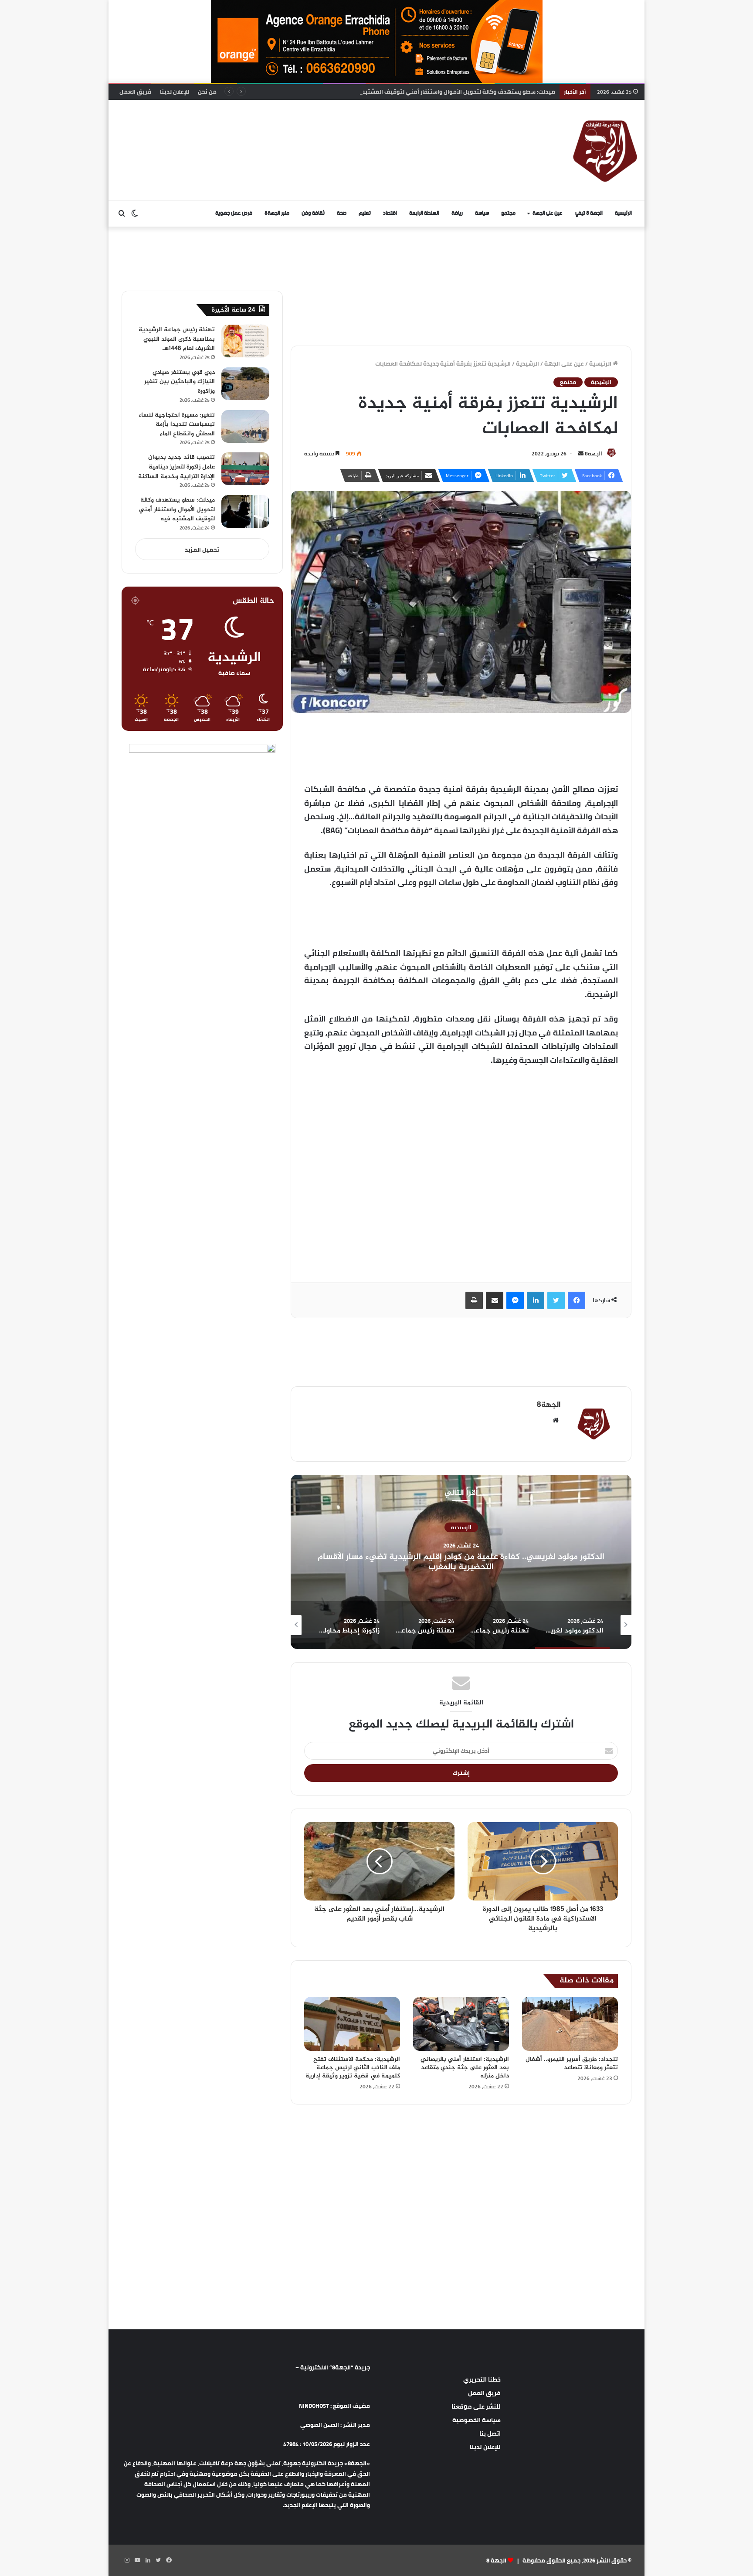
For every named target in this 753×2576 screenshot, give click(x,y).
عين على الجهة (548, 213)
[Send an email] (581, 453)
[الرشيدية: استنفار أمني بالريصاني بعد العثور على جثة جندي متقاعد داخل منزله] (461, 2024)
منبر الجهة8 (277, 213)
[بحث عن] (122, 214)
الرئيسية (623, 213)
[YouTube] (137, 2560)
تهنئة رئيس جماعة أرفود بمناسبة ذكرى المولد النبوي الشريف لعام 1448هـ (461, 1562)
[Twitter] (556, 1300)
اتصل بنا (490, 2433)
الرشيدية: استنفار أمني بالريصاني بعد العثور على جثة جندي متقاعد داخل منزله (465, 2068)
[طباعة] (474, 1300)
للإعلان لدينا (175, 92)
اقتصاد (390, 213)
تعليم (365, 213)
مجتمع (508, 213)
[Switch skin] (135, 214)
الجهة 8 (496, 2560)
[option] (461, 1562)
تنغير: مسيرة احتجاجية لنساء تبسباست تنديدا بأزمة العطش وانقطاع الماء (177, 424)
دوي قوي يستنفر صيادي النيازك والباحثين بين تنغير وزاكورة (180, 382)
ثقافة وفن (313, 213)
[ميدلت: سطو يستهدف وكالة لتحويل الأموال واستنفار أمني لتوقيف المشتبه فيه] (245, 511)
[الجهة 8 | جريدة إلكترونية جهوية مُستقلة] (605, 150)
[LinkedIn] (536, 1300)
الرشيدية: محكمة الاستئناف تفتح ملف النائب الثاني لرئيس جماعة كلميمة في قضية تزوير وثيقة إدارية (353, 2068)
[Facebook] (577, 1300)
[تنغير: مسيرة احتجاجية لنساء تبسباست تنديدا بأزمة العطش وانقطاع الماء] (245, 426)
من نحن (207, 92)
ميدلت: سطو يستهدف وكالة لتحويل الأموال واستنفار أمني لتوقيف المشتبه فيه (177, 509)
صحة (342, 213)
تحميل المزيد (202, 550)
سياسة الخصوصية (477, 2420)
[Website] (556, 1420)
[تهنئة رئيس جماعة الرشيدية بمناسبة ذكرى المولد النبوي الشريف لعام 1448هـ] (245, 341)
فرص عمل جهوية (234, 213)
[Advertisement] (287, 128)
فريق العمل (135, 92)
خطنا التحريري (482, 2379)
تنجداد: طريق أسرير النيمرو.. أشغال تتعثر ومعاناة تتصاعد (572, 2064)
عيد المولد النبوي (461, 1532)
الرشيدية (527, 363)
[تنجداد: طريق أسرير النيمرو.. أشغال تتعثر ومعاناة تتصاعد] (570, 2024)
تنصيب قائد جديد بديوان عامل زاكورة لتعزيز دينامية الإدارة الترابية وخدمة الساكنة (176, 467)
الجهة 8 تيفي (589, 213)
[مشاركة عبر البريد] (495, 1300)
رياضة (457, 213)
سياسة (482, 213)
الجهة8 (594, 453)
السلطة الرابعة (424, 213)
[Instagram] (127, 2560)
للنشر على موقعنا (476, 2406)
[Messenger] (515, 1300)
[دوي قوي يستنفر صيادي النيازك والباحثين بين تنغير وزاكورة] (245, 384)
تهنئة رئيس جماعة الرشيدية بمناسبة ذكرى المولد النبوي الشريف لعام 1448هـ (177, 339)
